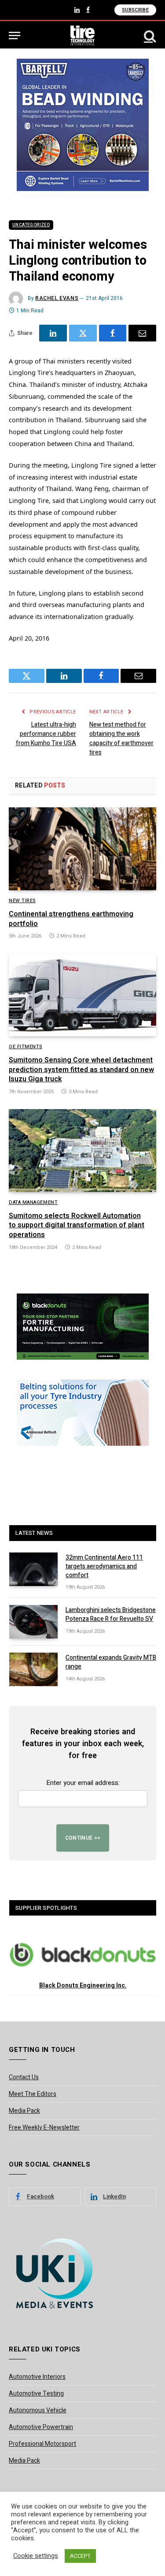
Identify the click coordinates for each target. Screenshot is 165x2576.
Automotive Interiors (37, 2377)
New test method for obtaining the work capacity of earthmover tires (121, 739)
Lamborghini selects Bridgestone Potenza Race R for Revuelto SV (111, 1614)
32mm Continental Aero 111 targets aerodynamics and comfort (104, 1566)
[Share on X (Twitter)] (83, 333)
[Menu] (15, 36)
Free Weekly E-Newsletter (44, 2128)
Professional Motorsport (42, 2444)
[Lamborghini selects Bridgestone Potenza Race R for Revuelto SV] (33, 1622)
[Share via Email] (142, 333)
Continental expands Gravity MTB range (111, 1662)
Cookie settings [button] (36, 2556)
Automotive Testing (36, 2394)
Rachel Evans (57, 298)
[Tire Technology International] (82, 36)
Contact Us (24, 2077)
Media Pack (24, 2111)
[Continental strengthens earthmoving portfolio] (82, 849)
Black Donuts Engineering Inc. (83, 1985)
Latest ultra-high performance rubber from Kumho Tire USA (46, 734)
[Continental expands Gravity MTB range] (33, 1669)
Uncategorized (31, 225)
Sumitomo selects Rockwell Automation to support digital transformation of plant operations (77, 1226)
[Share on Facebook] (113, 333)
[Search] (149, 36)
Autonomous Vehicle (38, 2410)
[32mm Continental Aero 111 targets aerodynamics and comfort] (33, 1569)
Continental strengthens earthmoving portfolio (71, 919)
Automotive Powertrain (41, 2427)
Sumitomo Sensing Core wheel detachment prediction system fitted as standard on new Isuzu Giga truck (81, 1070)
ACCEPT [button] (80, 2556)
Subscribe (135, 10)
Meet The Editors (33, 2094)
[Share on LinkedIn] (53, 333)
